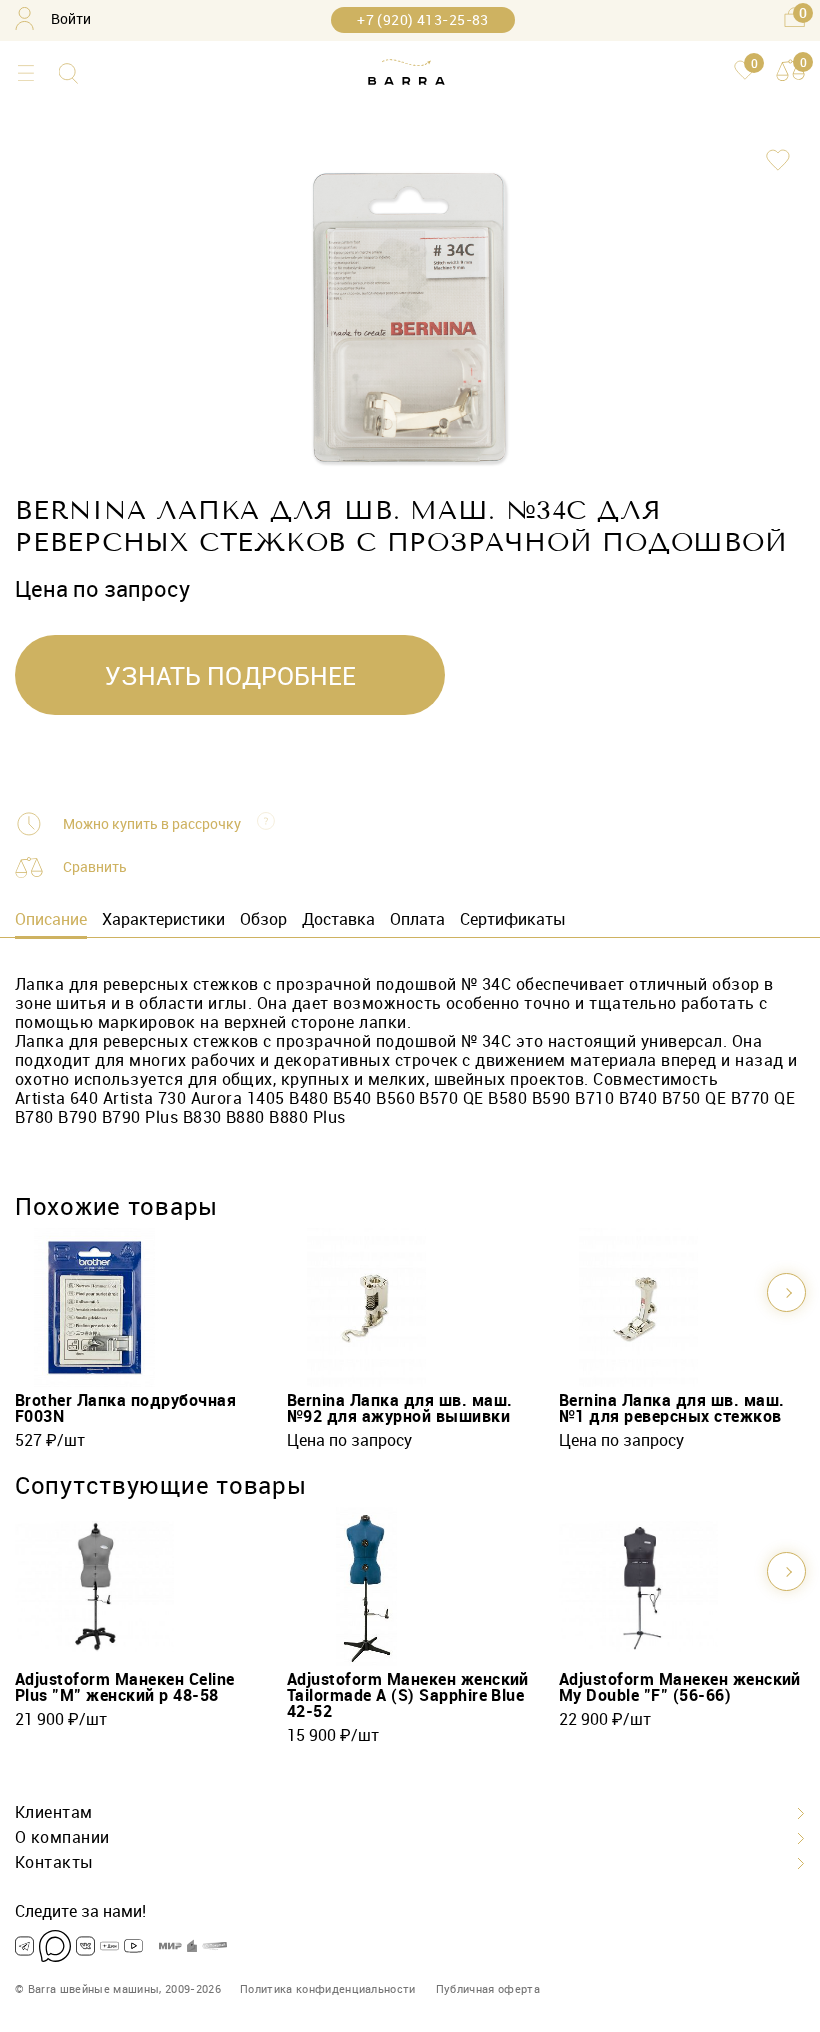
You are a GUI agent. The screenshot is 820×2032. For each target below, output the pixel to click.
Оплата (417, 919)
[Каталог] (25, 73)
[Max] (55, 1946)
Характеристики (163, 919)
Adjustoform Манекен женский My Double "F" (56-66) (680, 1687)
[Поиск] (68, 73)
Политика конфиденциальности (328, 1988)
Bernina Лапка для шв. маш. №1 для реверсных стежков (671, 1408)
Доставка (338, 919)
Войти (71, 18)
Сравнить (95, 866)
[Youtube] (133, 1946)
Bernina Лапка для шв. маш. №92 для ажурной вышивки (399, 1408)
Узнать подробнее (230, 675)
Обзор (263, 919)
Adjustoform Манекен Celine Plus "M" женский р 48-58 (124, 1687)
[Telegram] (24, 1946)
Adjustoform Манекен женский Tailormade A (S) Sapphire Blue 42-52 (408, 1695)
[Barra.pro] (406, 73)
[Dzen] (109, 1946)
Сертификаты (513, 919)
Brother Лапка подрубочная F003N (125, 1408)
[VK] (85, 1946)
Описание (51, 919)
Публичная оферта (488, 1988)
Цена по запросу (349, 1440)
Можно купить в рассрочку (152, 824)
